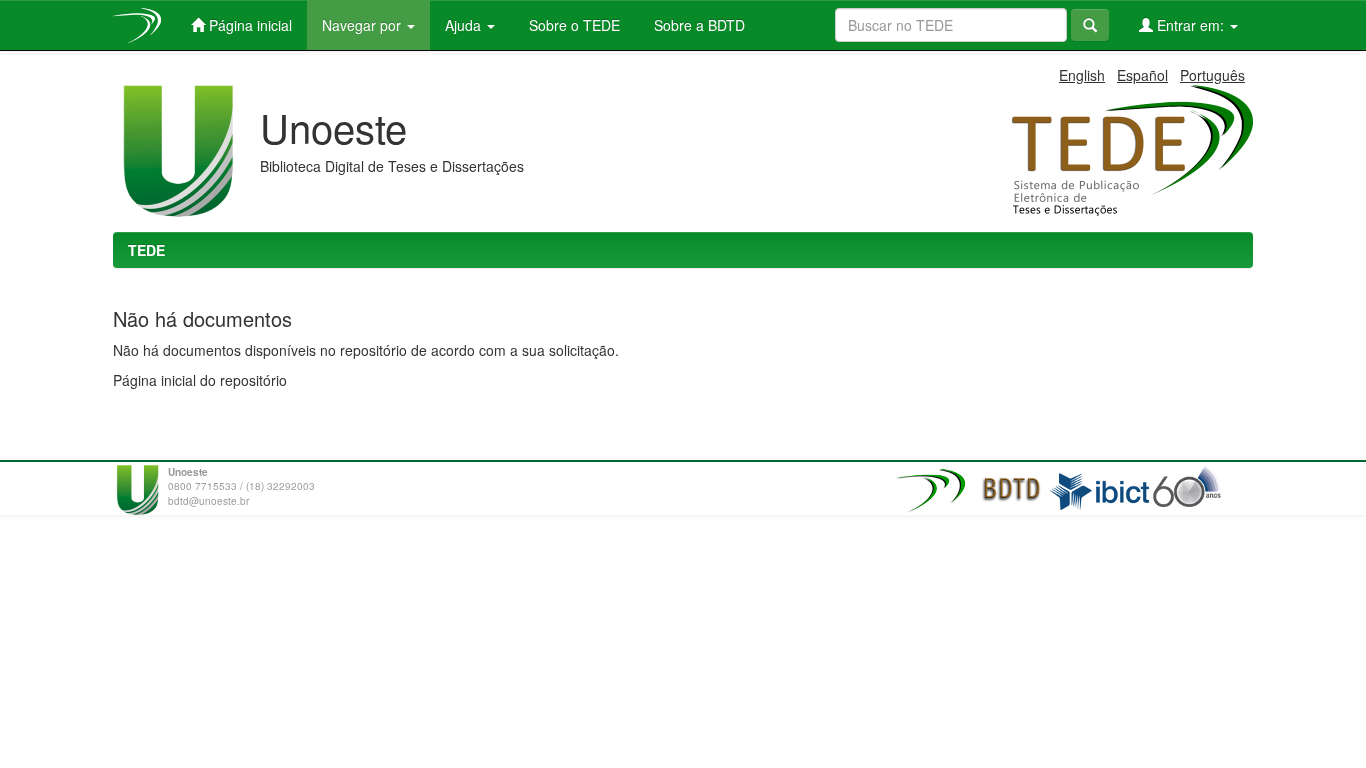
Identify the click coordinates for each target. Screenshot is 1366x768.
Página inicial (248, 25)
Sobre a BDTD (697, 25)
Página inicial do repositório (200, 380)
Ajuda (465, 25)
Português (1212, 75)
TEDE (146, 250)
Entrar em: (1190, 25)
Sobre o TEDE (572, 25)
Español (1142, 75)
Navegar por (363, 25)
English (1082, 75)
